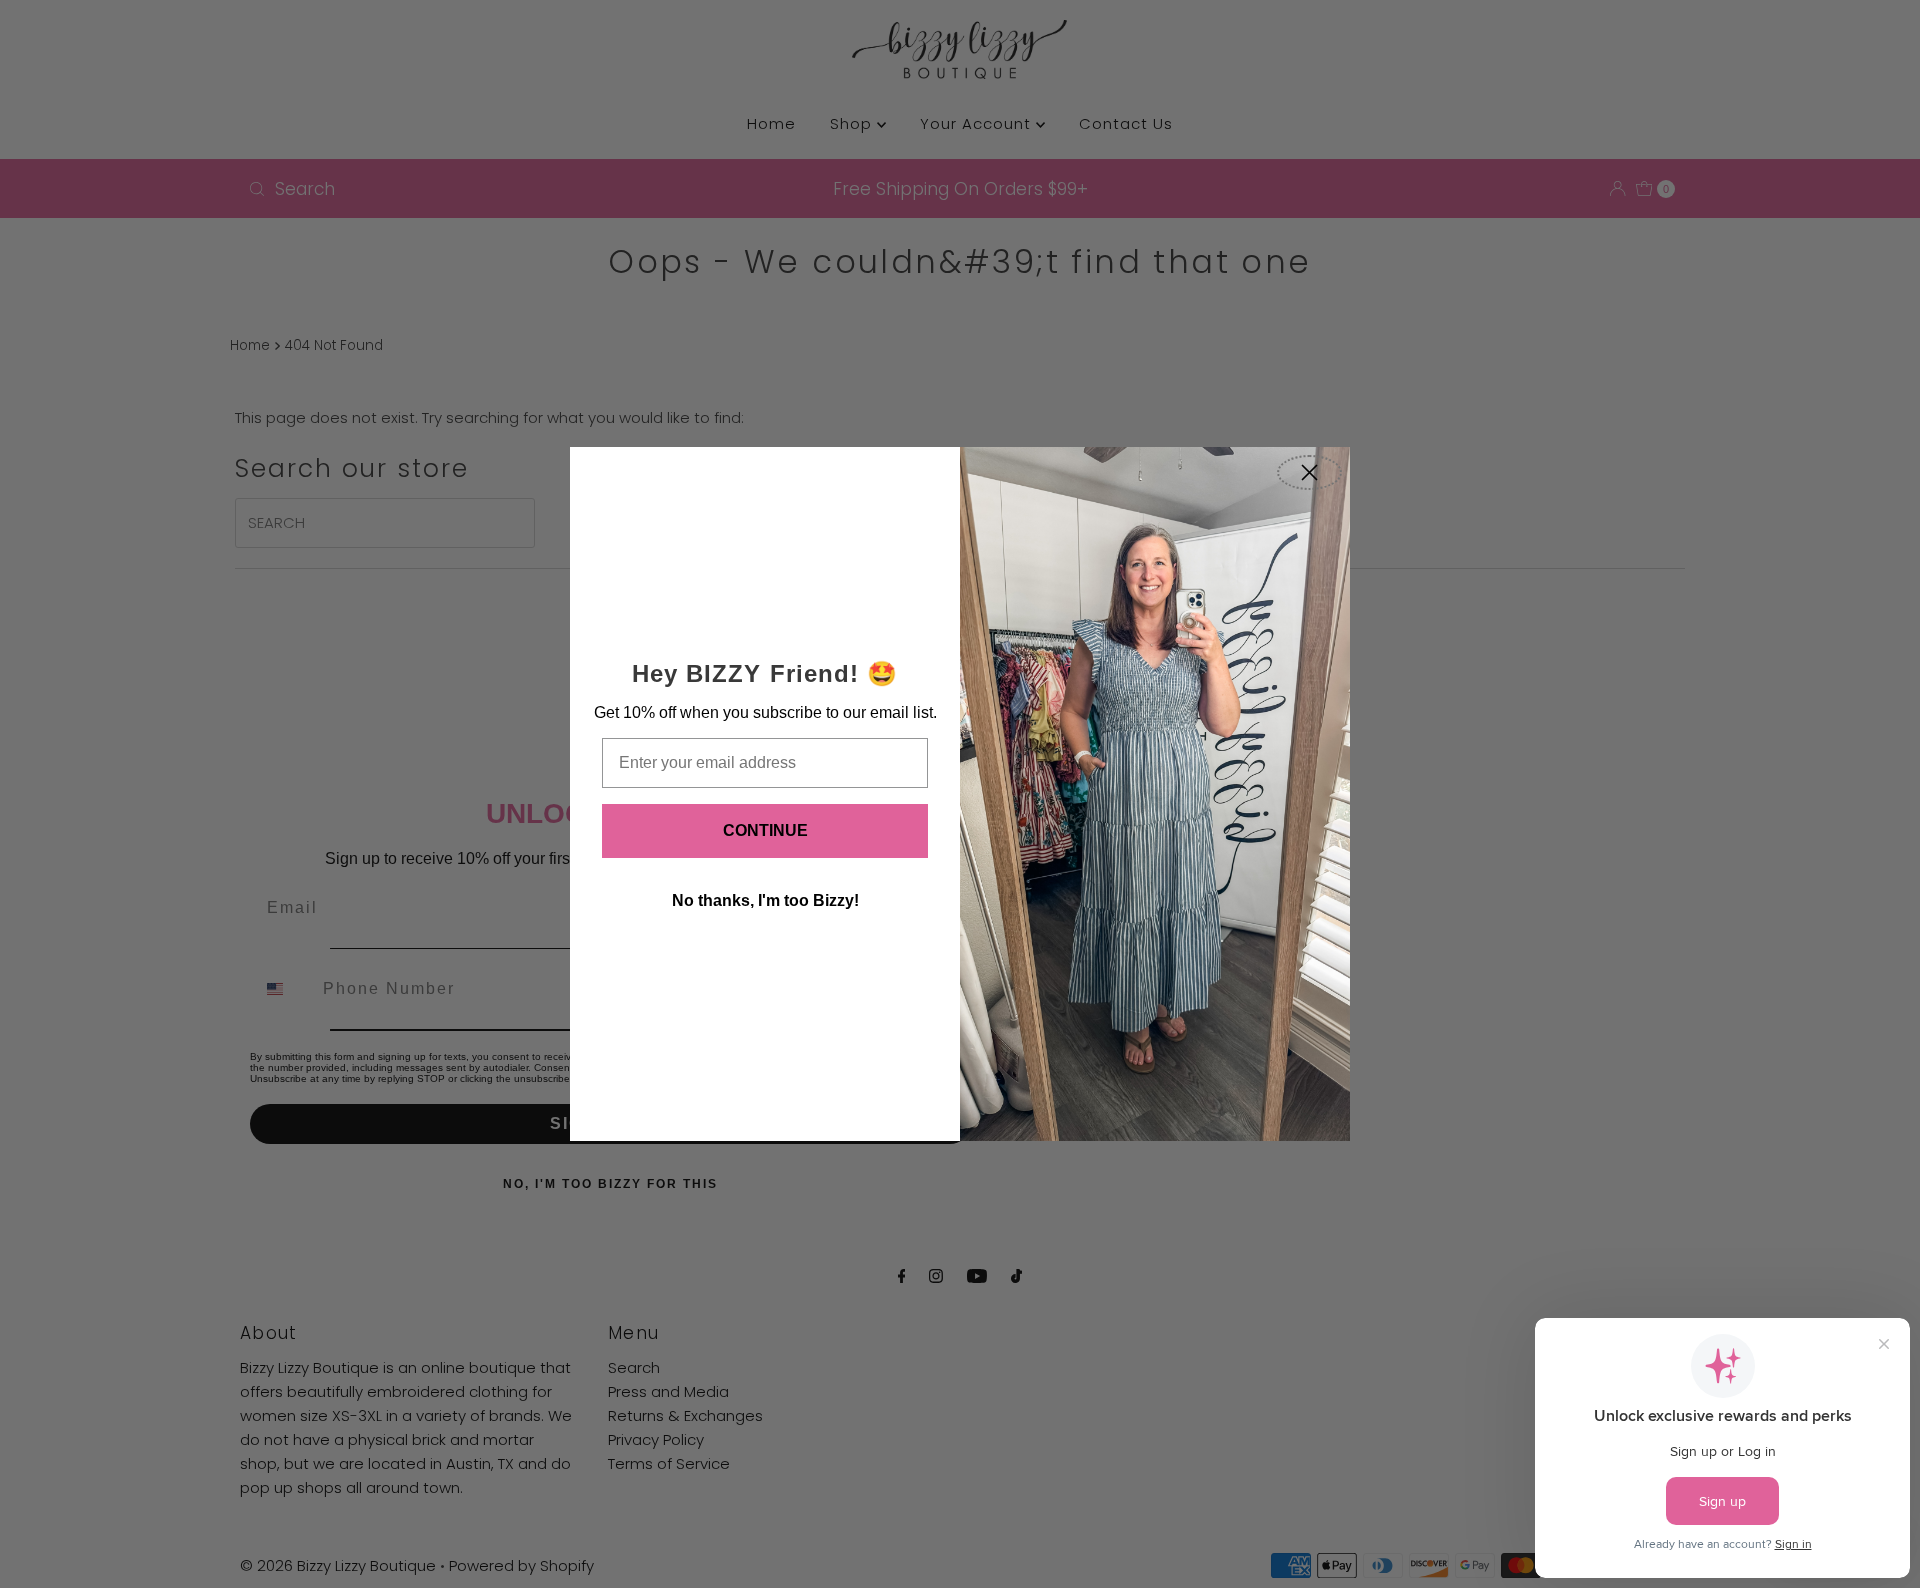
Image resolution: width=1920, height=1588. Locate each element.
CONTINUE (765, 830)
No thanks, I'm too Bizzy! (765, 900)
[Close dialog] (1309, 472)
